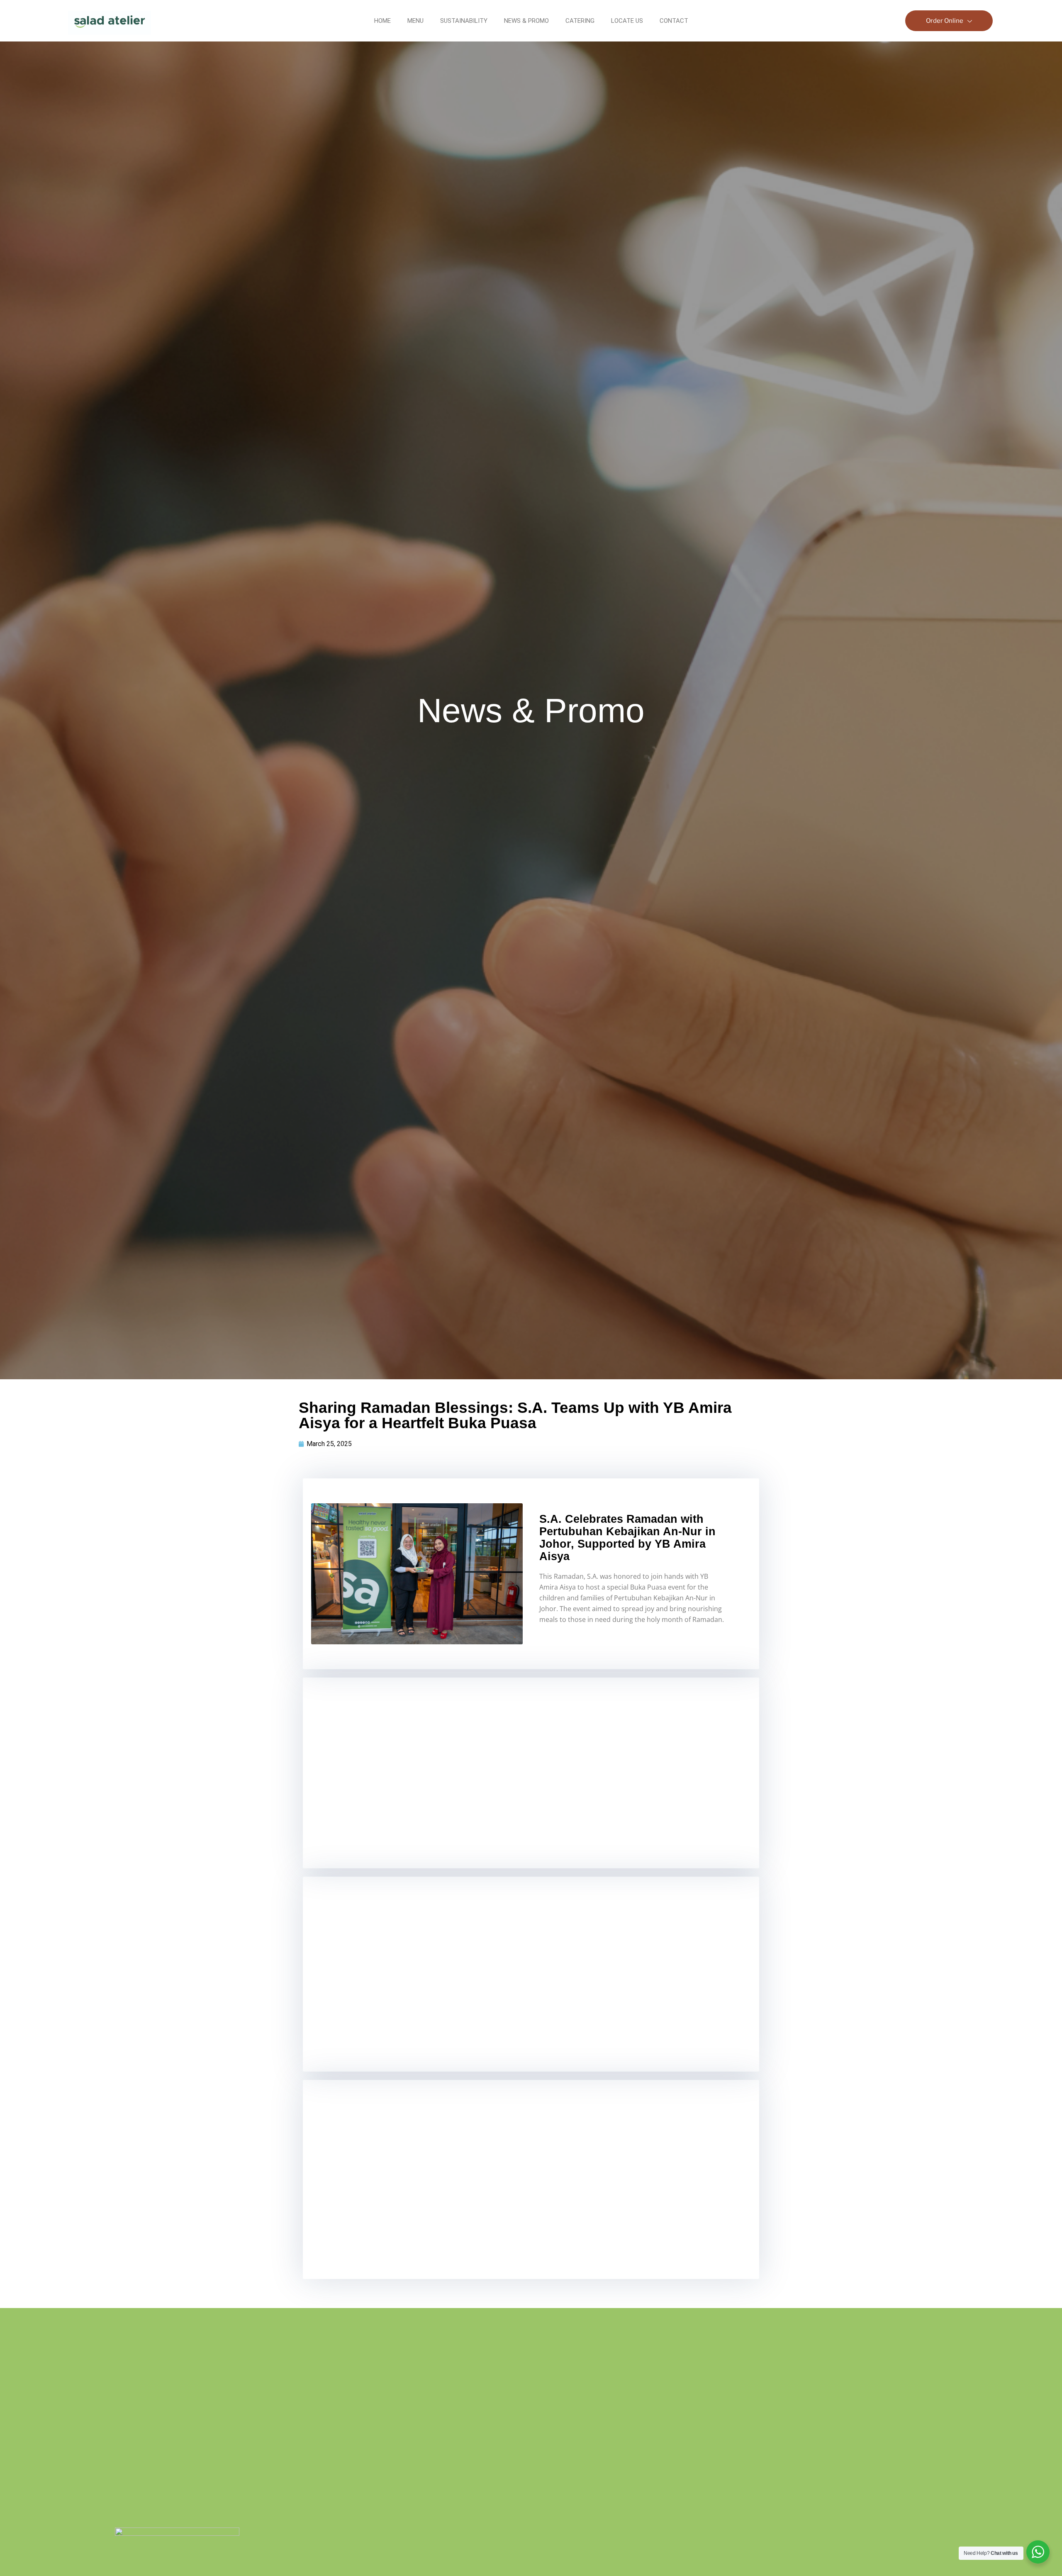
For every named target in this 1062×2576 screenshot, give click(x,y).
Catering (580, 21)
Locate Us (627, 21)
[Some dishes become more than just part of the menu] (797, 2378)
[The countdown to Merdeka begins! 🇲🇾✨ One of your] (973, 2363)
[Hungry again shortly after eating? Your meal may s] (442, 2338)
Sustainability (464, 21)
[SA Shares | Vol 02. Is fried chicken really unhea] (620, 2462)
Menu (415, 21)
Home (382, 21)
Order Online (945, 21)
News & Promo (526, 21)
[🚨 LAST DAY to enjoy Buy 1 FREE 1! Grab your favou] (620, 2353)
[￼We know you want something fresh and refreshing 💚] (442, 2462)
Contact (674, 21)
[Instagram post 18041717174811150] (973, 2437)
